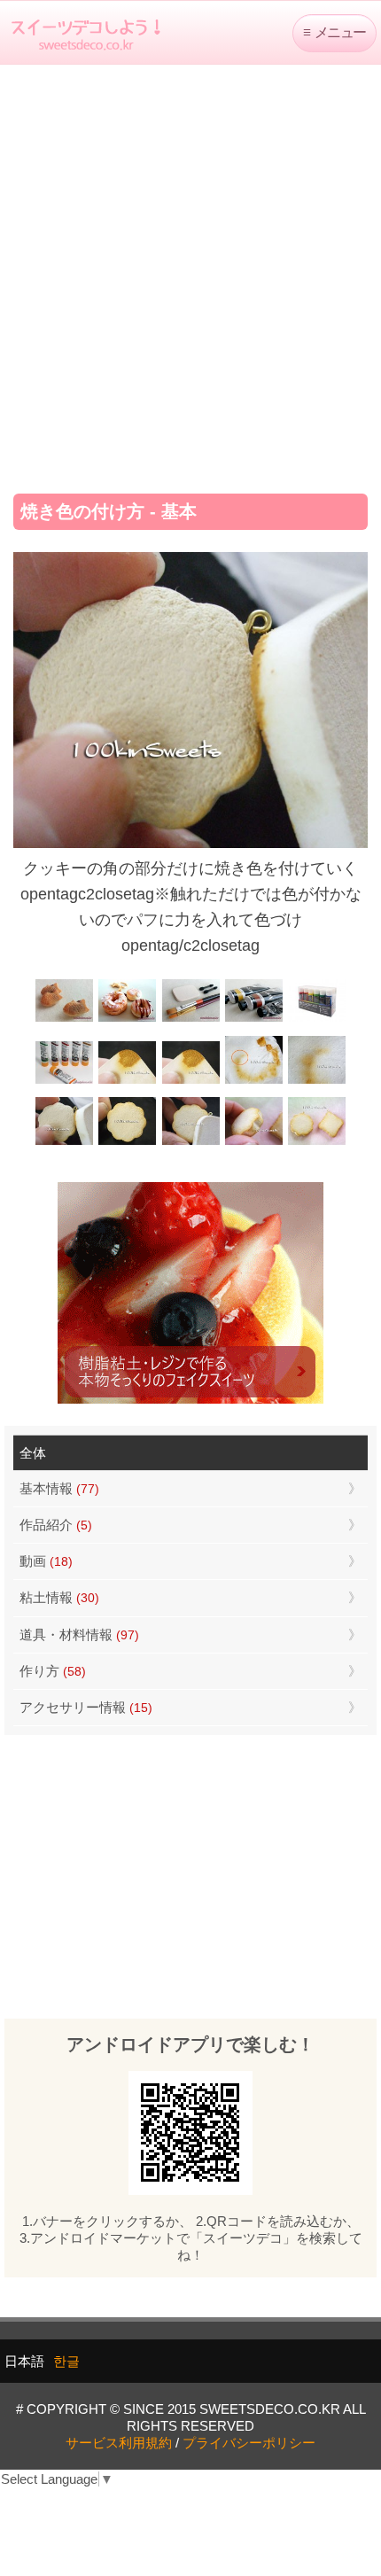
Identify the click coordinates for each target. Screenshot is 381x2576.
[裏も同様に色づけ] (127, 1143)
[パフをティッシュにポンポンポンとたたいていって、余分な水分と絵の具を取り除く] (254, 1082)
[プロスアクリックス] (317, 1020)
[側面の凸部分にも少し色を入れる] (254, 1143)
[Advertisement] (190, 273)
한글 (66, 2361)
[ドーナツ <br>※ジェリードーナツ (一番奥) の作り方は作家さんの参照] (127, 1020)
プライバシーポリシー (249, 2443)
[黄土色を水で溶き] (127, 1082)
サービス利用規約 (119, 2443)
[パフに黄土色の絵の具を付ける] (190, 1082)
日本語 (24, 2361)
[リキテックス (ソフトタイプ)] (64, 1082)
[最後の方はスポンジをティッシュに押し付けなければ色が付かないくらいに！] (317, 1082)
